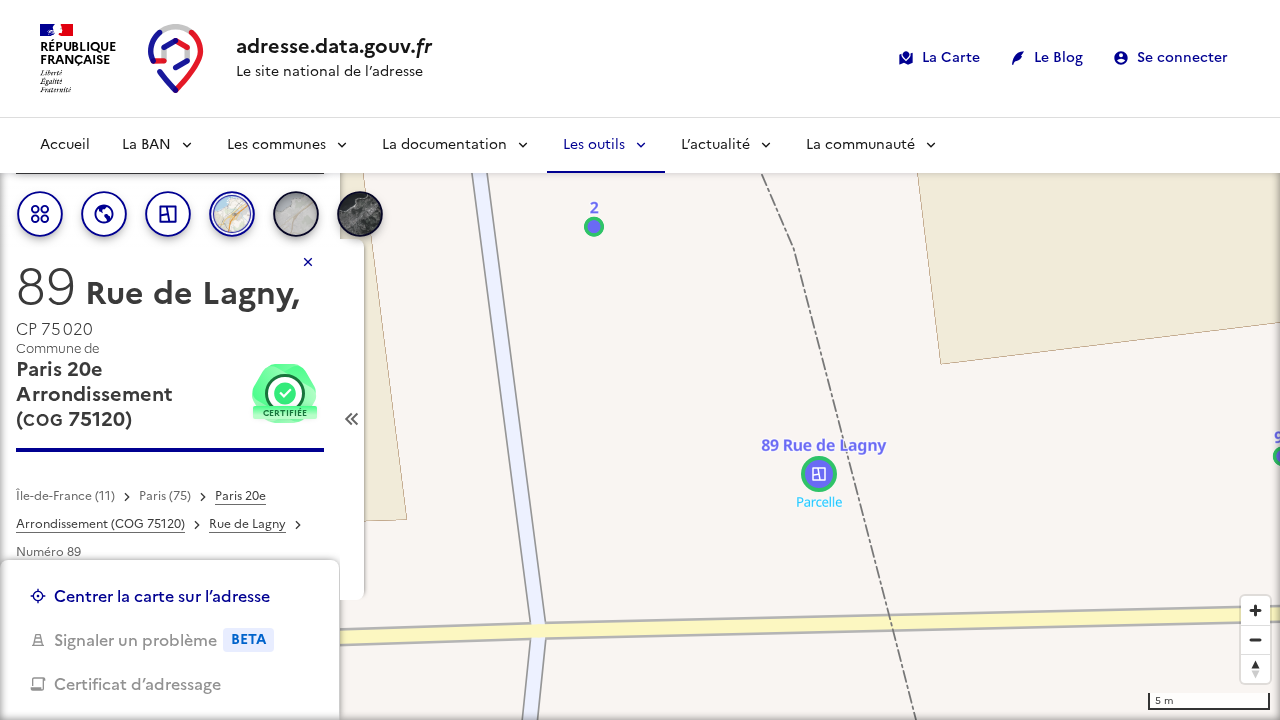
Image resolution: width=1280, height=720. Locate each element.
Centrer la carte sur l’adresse (162, 596)
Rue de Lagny (247, 524)
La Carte (951, 57)
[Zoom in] (1255, 610)
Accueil (65, 144)
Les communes (276, 144)
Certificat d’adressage (137, 684)
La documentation (444, 144)
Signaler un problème (160, 640)
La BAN (146, 144)
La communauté (860, 144)
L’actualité (715, 144)
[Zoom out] (1255, 639)
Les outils (594, 144)
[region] (640, 419)
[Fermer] (308, 262)
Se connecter (1182, 57)
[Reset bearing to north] (1255, 668)
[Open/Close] (352, 419)
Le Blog (1058, 57)
